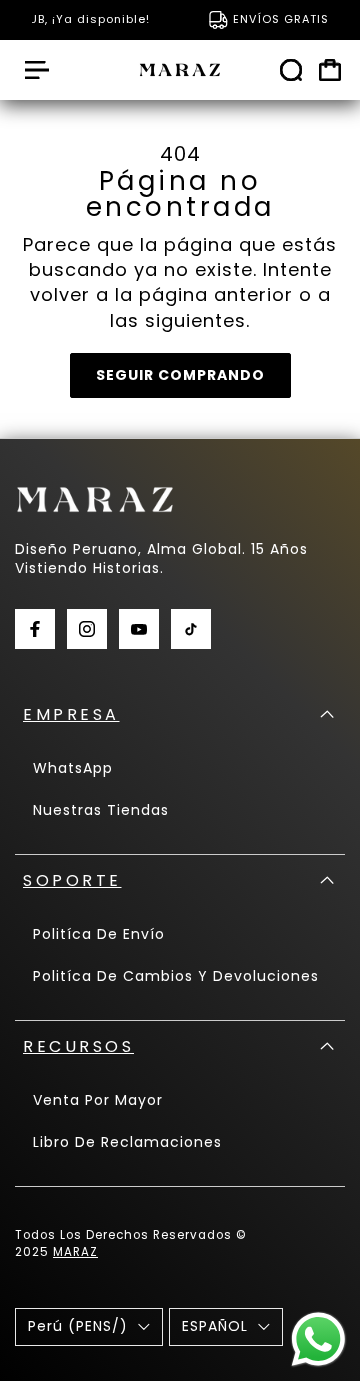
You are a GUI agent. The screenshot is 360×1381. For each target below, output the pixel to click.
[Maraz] (180, 70)
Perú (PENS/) (78, 1326)
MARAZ (75, 1252)
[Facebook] (35, 629)
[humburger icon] (37, 70)
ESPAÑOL (215, 1326)
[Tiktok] (191, 629)
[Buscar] (291, 70)
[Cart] (330, 70)
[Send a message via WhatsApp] (318, 1339)
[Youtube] (139, 629)
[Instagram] (87, 629)
